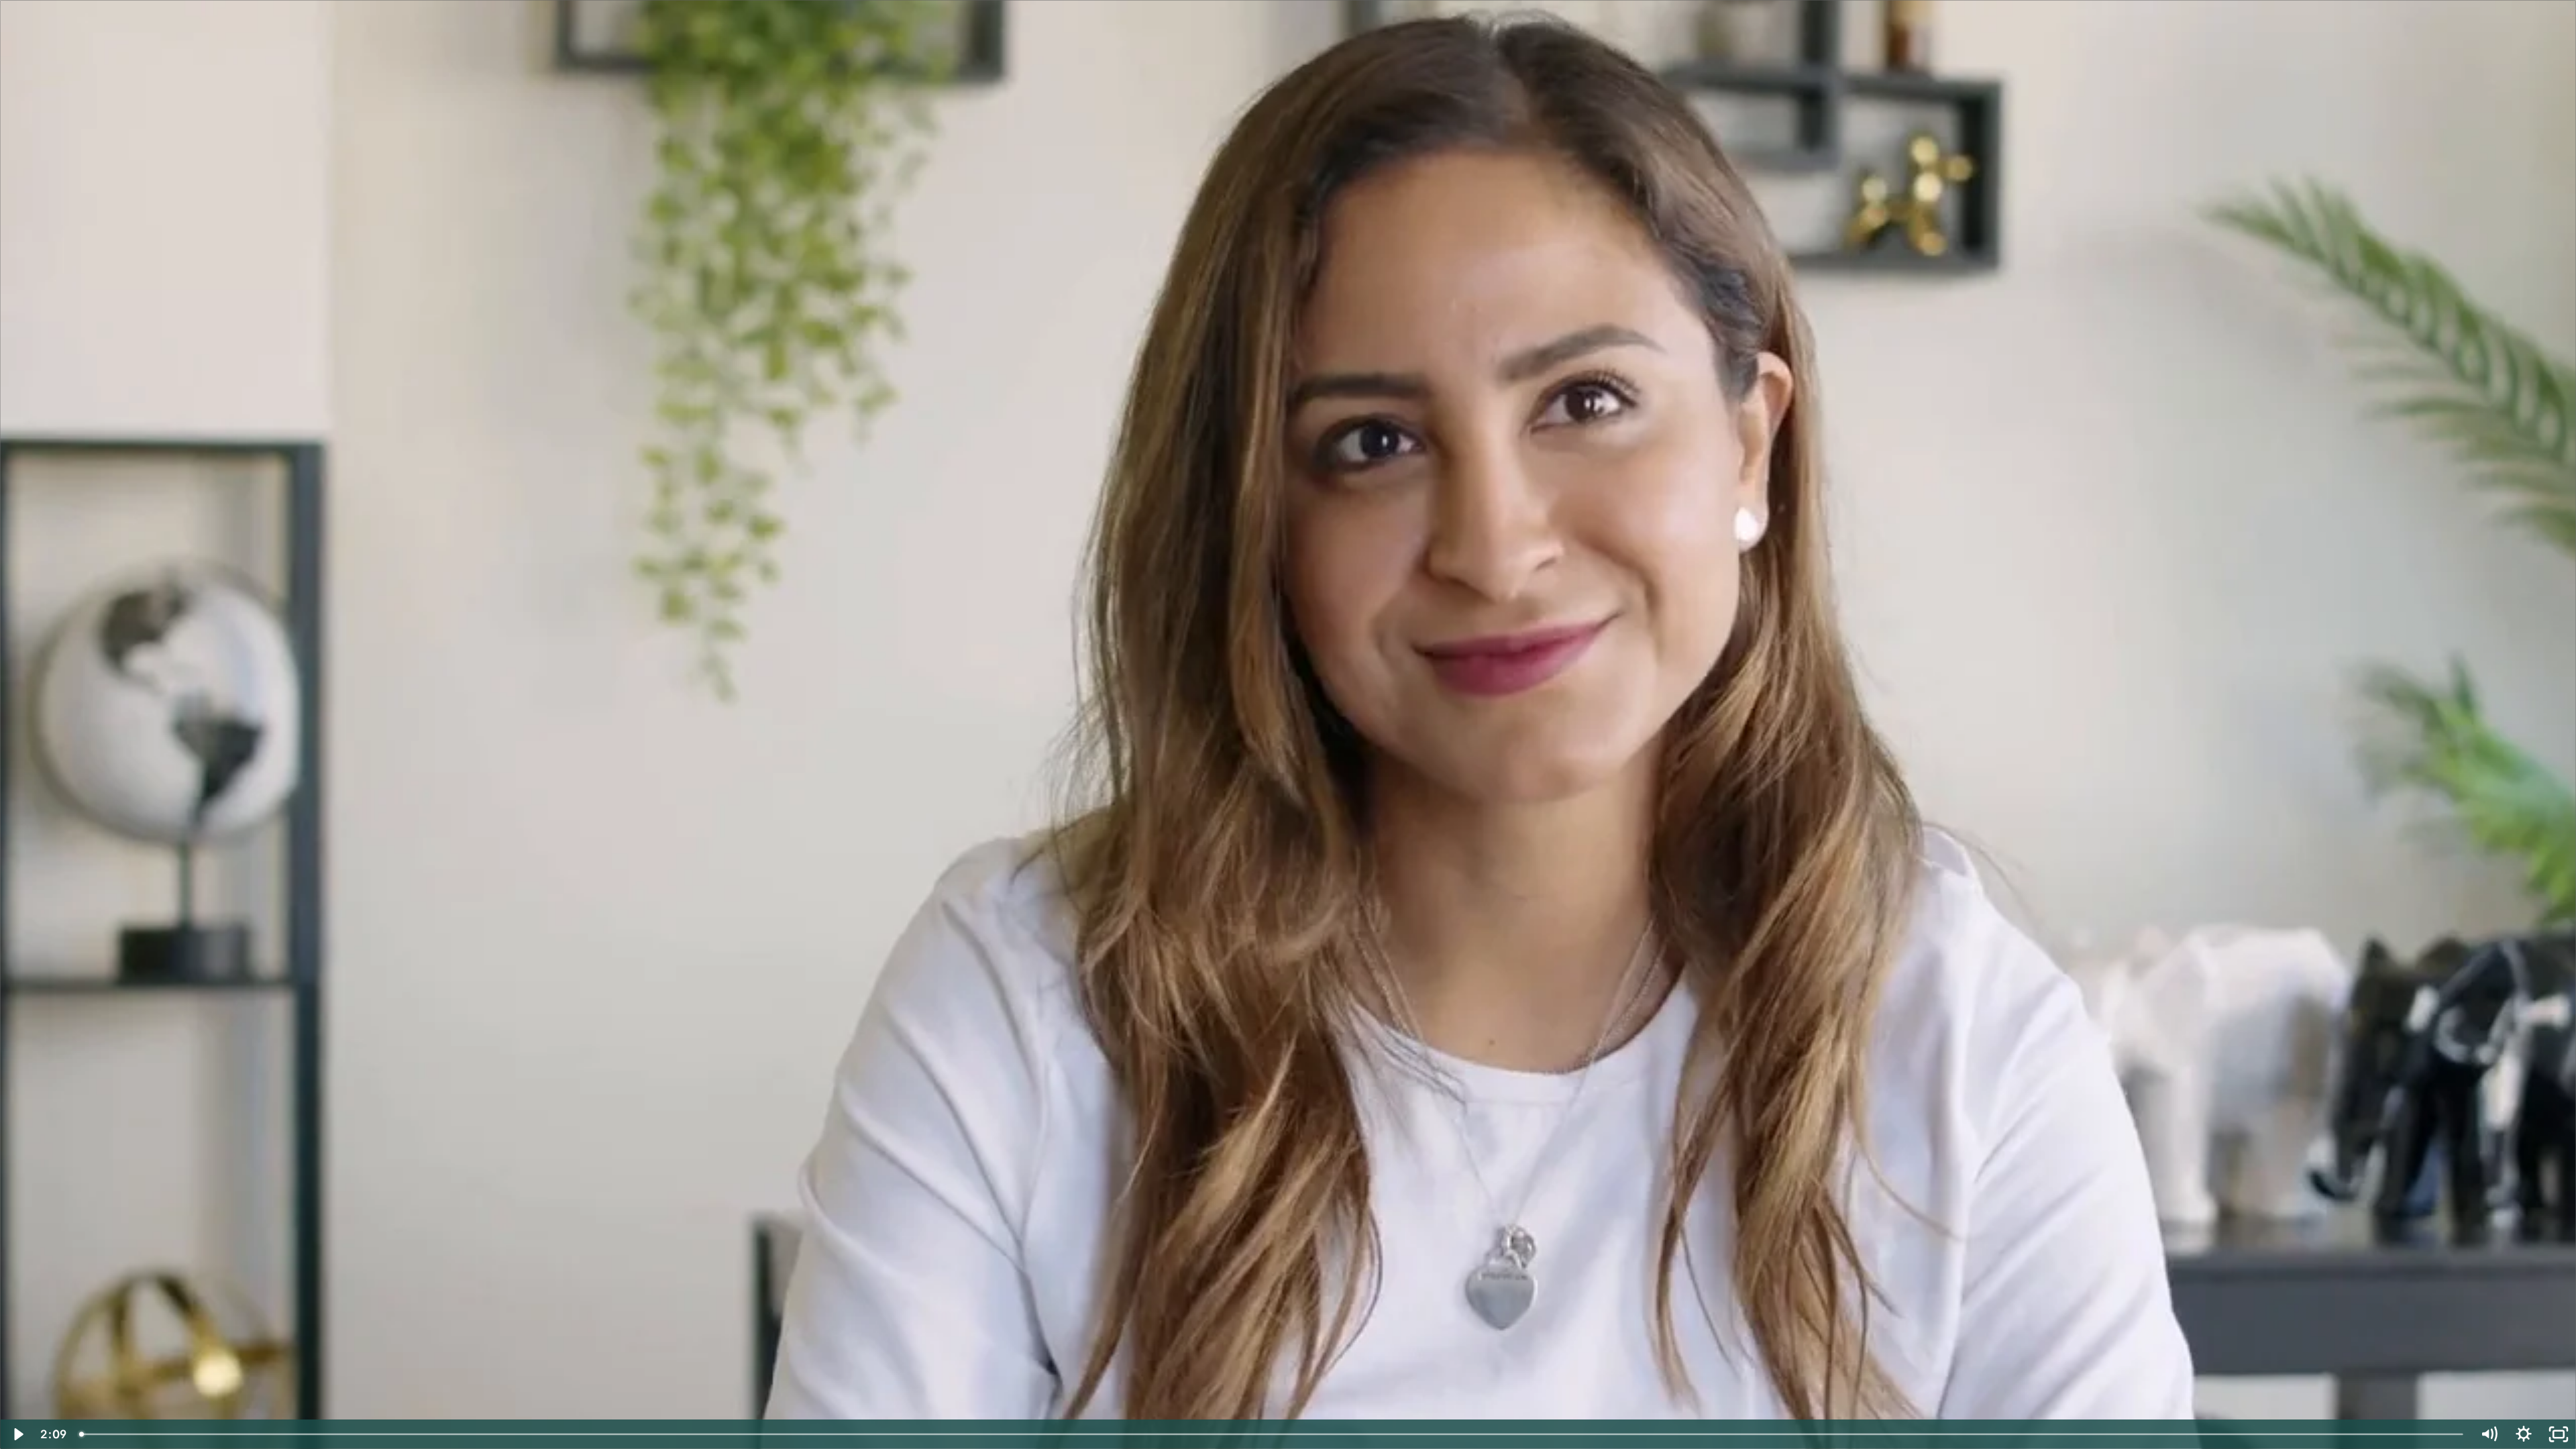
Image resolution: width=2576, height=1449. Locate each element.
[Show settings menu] (2524, 1434)
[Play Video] (17, 1434)
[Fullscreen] (2559, 1434)
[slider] (1272, 1434)
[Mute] (2489, 1434)
